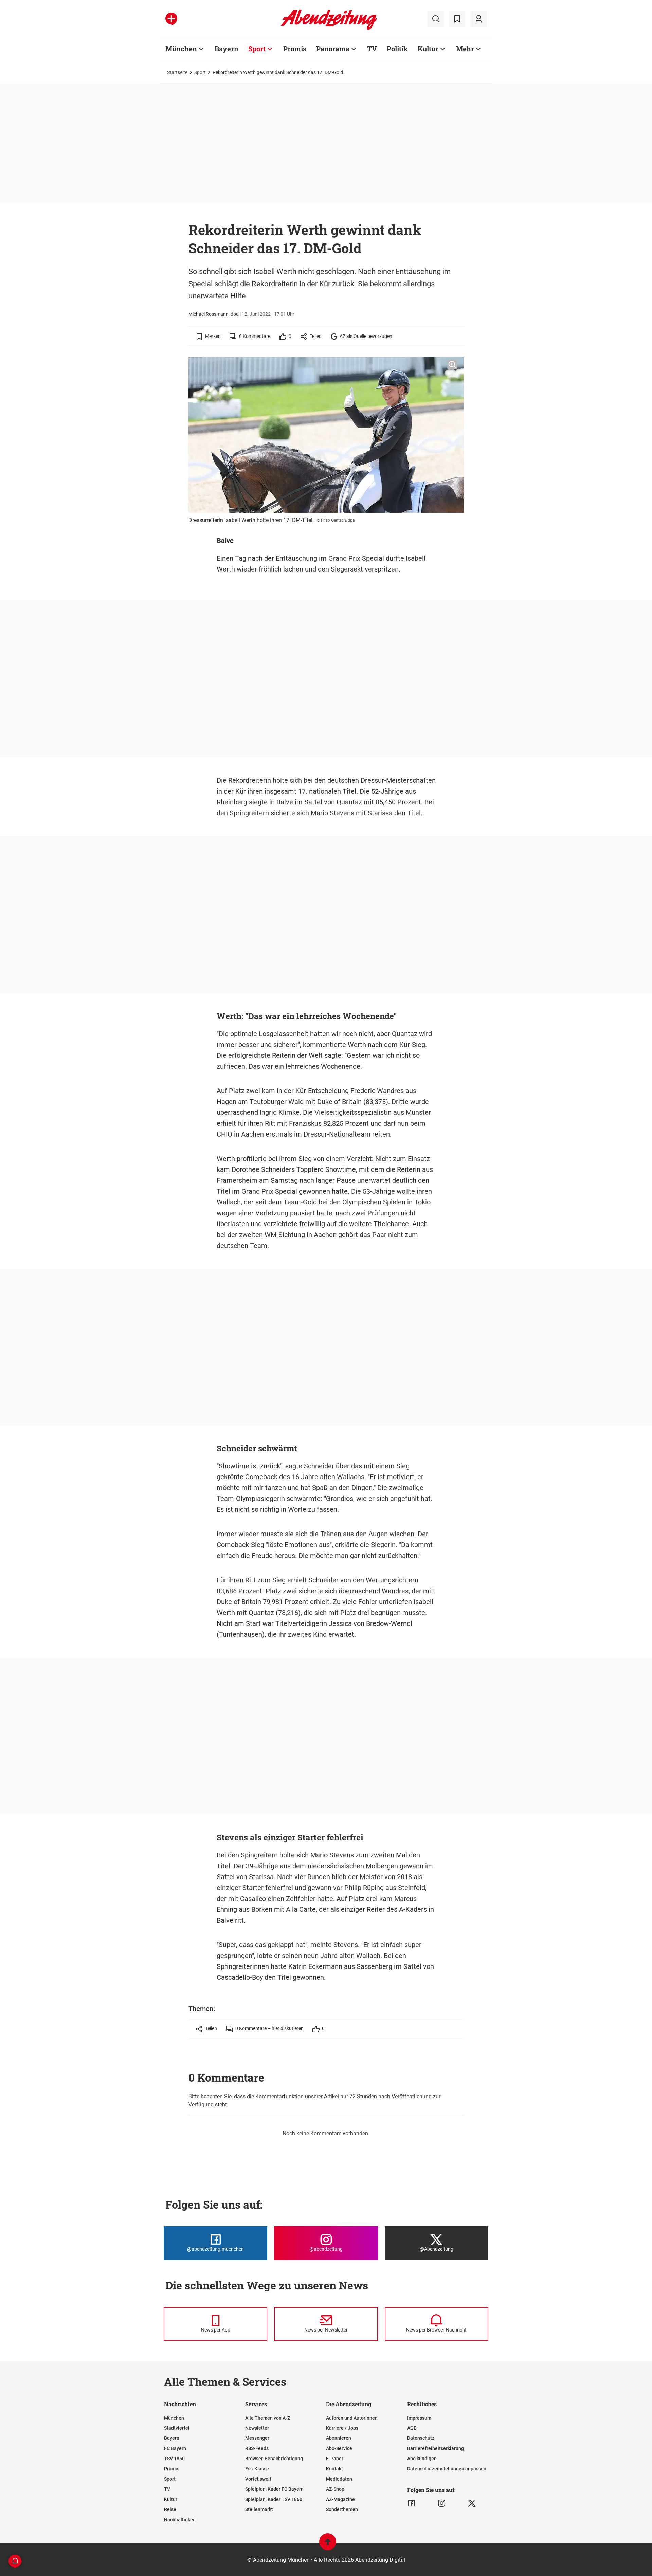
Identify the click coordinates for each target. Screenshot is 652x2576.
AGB (412, 2428)
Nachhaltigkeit (180, 2520)
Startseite (177, 72)
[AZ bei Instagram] (442, 2503)
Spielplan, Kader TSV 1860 (274, 2499)
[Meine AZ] (478, 19)
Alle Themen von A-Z (268, 2418)
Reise (170, 2509)
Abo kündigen (422, 2459)
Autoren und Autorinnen (352, 2418)
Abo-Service (339, 2448)
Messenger (257, 2438)
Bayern (227, 49)
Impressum (419, 2418)
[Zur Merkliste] (457, 19)
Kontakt (334, 2469)
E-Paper (335, 2459)
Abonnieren (339, 2438)
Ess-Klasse (257, 2469)
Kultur (428, 49)
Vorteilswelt (258, 2479)
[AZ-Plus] (171, 19)
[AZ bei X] (472, 2503)
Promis (295, 49)
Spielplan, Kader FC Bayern (274, 2489)
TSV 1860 (174, 2459)
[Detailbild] (452, 365)
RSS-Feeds (257, 2448)
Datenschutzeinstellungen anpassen (447, 2469)
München (181, 49)
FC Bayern (175, 2448)
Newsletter (257, 2428)
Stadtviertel (177, 2428)
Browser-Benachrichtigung (274, 2459)
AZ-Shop (335, 2489)
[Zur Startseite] (329, 29)
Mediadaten (339, 2479)
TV (372, 49)
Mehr (465, 49)
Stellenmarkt (259, 2509)
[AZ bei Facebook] (411, 2503)
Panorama (333, 49)
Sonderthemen (342, 2509)
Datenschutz (421, 2438)
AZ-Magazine (340, 2499)
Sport (257, 49)
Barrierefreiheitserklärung (436, 2448)
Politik (397, 49)
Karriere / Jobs (342, 2428)
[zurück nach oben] (328, 2545)
